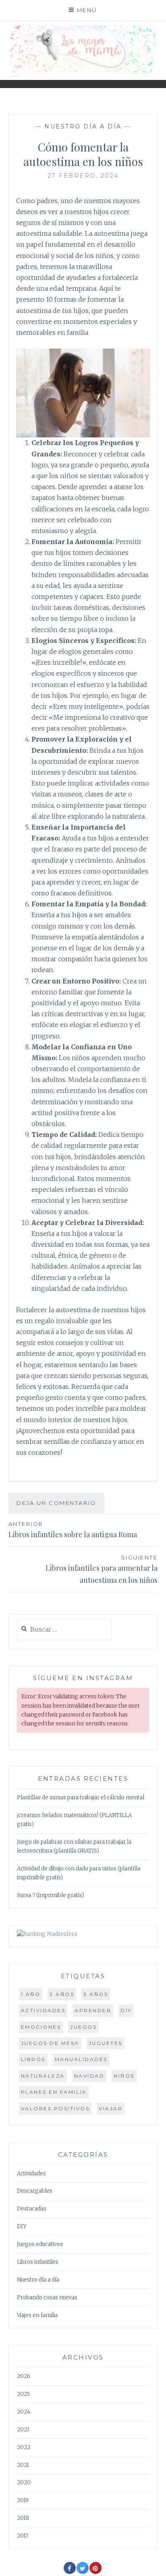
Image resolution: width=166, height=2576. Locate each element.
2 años (62, 1994)
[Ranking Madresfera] (47, 1934)
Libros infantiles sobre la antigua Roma (73, 1530)
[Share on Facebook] (70, 2572)
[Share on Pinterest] (95, 2572)
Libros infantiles (38, 2262)
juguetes (106, 2043)
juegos (83, 2027)
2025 (23, 2394)
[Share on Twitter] (83, 2572)
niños (124, 2076)
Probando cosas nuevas (47, 2298)
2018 (23, 2518)
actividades (43, 2010)
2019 (23, 2500)
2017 (23, 2536)
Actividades (31, 2174)
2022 (24, 2447)
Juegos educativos (40, 2244)
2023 (23, 2430)
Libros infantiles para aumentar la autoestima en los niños (102, 1570)
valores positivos (55, 2108)
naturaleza (43, 2076)
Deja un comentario (56, 1503)
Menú (87, 10)
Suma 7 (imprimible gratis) (51, 1895)
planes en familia (54, 2092)
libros (33, 2059)
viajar (111, 2108)
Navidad (89, 2076)
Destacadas (32, 2209)
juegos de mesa (50, 2043)
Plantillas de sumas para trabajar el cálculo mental (81, 1798)
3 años (96, 1994)
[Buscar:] (65, 1630)
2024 (24, 2412)
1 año (31, 1994)
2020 (24, 2482)
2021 (23, 2465)
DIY (126, 2010)
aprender (93, 2010)
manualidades (81, 2059)
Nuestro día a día (83, 126)
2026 (24, 2376)
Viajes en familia (37, 2315)
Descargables (35, 2191)
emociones (41, 2027)
